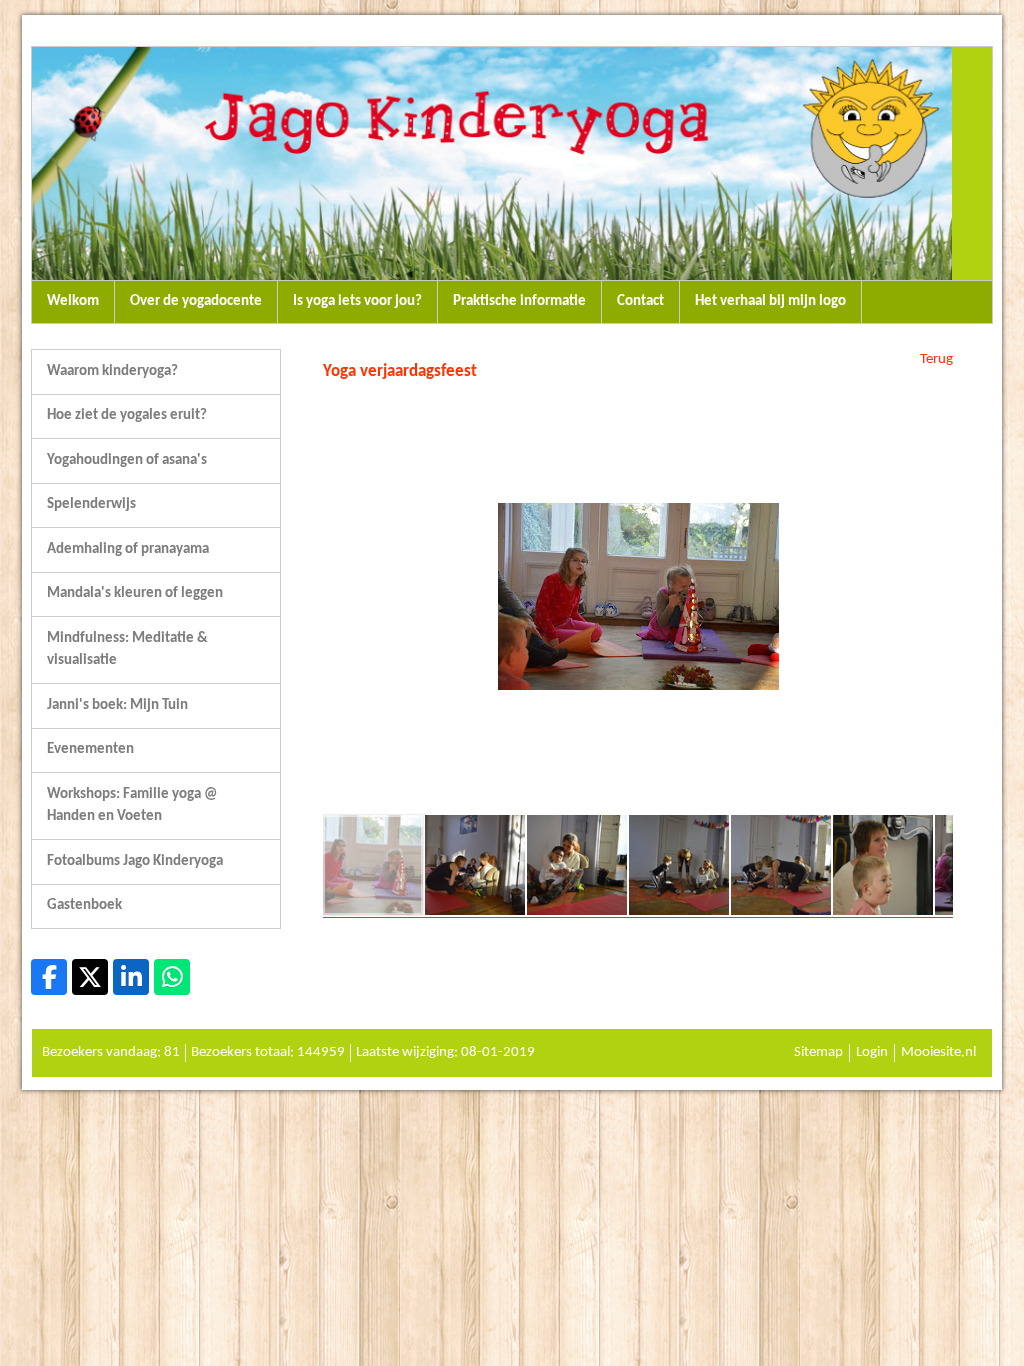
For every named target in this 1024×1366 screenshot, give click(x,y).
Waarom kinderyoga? (112, 371)
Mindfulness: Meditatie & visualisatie (127, 650)
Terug (936, 359)
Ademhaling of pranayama (128, 549)
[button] (935, 405)
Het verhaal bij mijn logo (770, 301)
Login (872, 1052)
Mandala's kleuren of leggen (135, 593)
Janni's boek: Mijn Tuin (117, 705)
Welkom (73, 301)
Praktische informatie (519, 301)
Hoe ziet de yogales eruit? (127, 415)
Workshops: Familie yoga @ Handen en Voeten (132, 806)
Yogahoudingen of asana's (127, 460)
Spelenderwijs (91, 504)
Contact (640, 301)
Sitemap (818, 1052)
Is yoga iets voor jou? (357, 301)
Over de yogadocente (196, 301)
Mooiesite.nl (938, 1052)
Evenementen (90, 749)
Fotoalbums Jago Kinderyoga (135, 861)
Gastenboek (84, 905)
